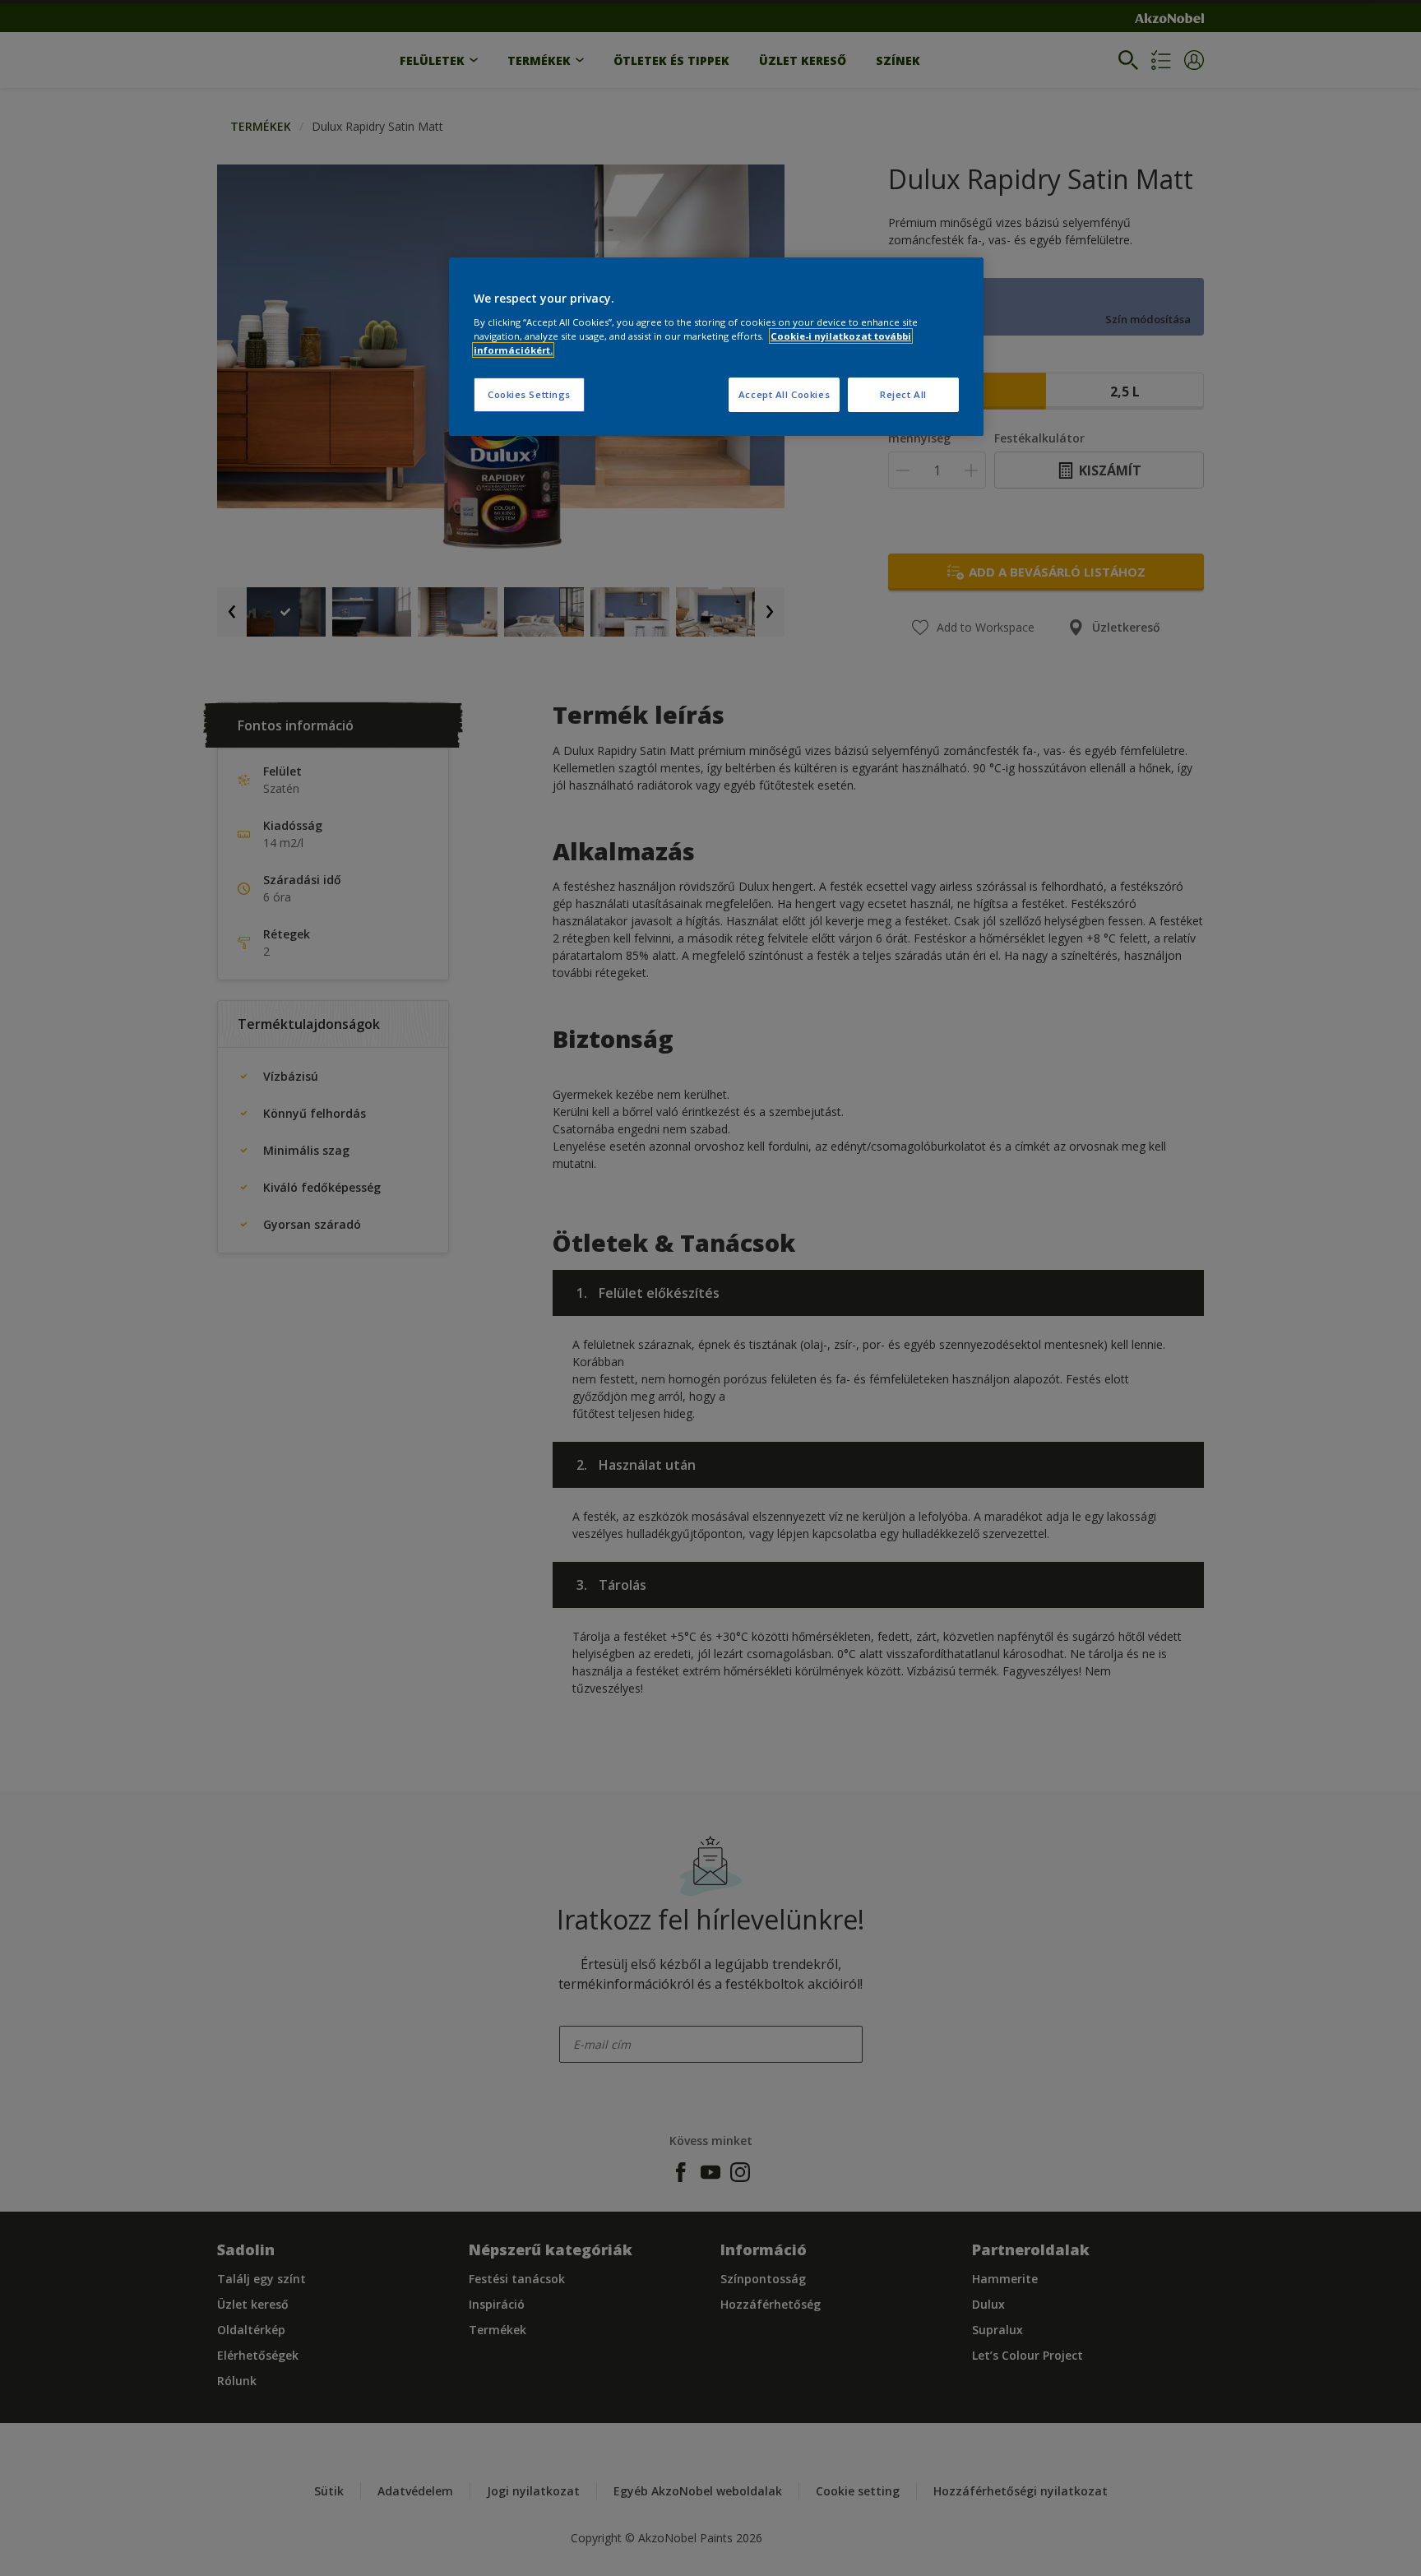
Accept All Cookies (784, 394)
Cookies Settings (529, 394)
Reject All (903, 394)
